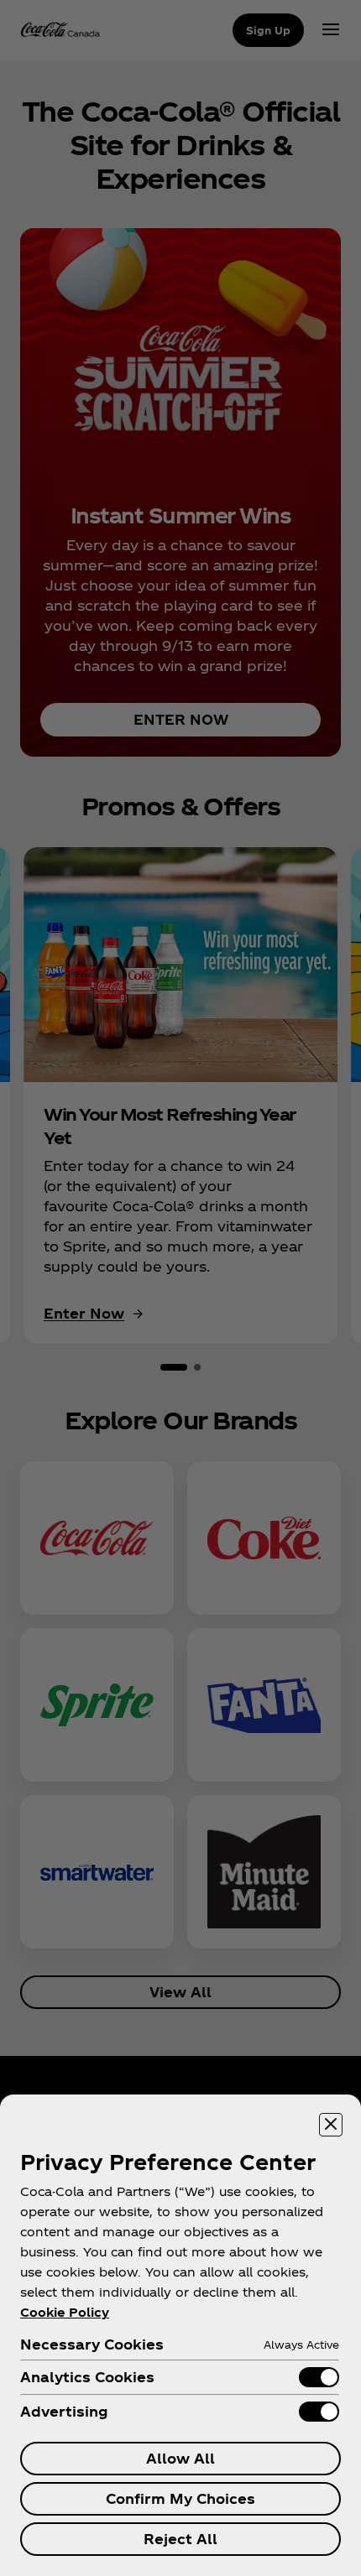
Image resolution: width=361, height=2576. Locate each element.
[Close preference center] (331, 2125)
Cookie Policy (65, 2312)
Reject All (180, 2539)
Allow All (180, 2458)
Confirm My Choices (180, 2498)
